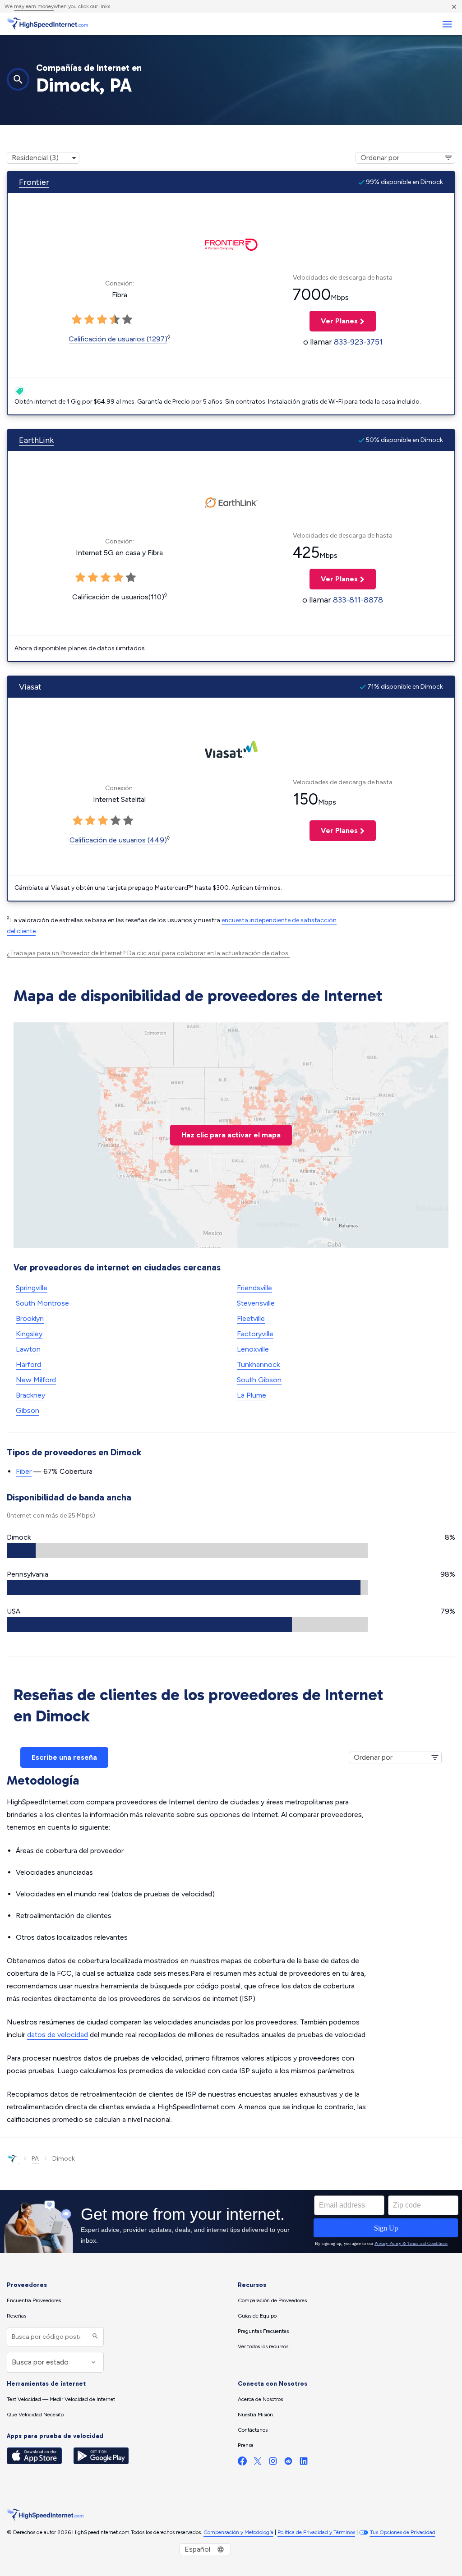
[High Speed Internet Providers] (47, 24)
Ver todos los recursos (263, 2346)
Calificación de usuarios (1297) (118, 339)
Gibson (28, 1410)
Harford (28, 1364)
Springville (32, 1288)
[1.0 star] (77, 320)
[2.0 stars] (89, 320)
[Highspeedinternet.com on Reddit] (288, 2463)
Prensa (246, 2445)
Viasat (30, 687)
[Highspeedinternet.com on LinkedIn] (304, 2463)
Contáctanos (253, 2430)
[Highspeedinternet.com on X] (258, 2463)
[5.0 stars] (127, 320)
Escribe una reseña (64, 1757)
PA (35, 2159)
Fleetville (251, 1318)
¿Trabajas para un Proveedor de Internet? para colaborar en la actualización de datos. (148, 953)
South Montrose (42, 1303)
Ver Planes (334, 321)
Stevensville (256, 1303)
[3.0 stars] (102, 320)
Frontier (34, 182)
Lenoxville (253, 1349)
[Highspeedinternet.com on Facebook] (242, 2463)
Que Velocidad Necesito (35, 2415)
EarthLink (36, 440)
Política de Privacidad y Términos (316, 2532)
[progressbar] (187, 1550)
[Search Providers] (94, 2337)
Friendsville (254, 1288)
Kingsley (29, 1334)
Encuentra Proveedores (34, 2300)
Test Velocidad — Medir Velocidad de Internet (61, 2399)
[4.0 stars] (115, 320)
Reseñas (16, 2316)
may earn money (34, 6)
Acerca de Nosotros (260, 2399)
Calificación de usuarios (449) (118, 840)
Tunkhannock (258, 1364)
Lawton (28, 1349)
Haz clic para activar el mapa (231, 1135)
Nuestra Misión (255, 2415)
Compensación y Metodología (238, 2532)
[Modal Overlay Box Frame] (231, 2222)
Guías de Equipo (257, 2316)
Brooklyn (30, 1318)
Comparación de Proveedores (272, 2300)
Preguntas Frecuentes (263, 2331)
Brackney (30, 1395)
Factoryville (255, 1334)
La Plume (252, 1395)
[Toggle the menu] (447, 24)
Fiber (24, 1471)
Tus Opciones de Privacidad (403, 2532)
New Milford (36, 1380)
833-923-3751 (358, 342)
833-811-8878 (358, 600)
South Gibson (259, 1380)
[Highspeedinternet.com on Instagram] (273, 2463)
